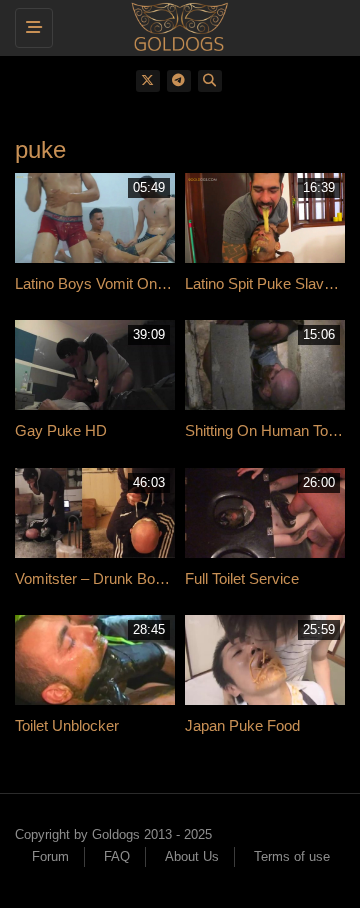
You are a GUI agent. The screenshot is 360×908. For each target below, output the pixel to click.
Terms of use (292, 856)
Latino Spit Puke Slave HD (271, 283)
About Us (192, 856)
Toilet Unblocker (67, 725)
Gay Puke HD (61, 430)
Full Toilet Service (242, 578)
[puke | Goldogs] (175, 25)
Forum (50, 856)
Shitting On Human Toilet (265, 430)
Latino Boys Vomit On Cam (104, 283)
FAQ (117, 856)
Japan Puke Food (242, 725)
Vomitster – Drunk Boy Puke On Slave (140, 578)
